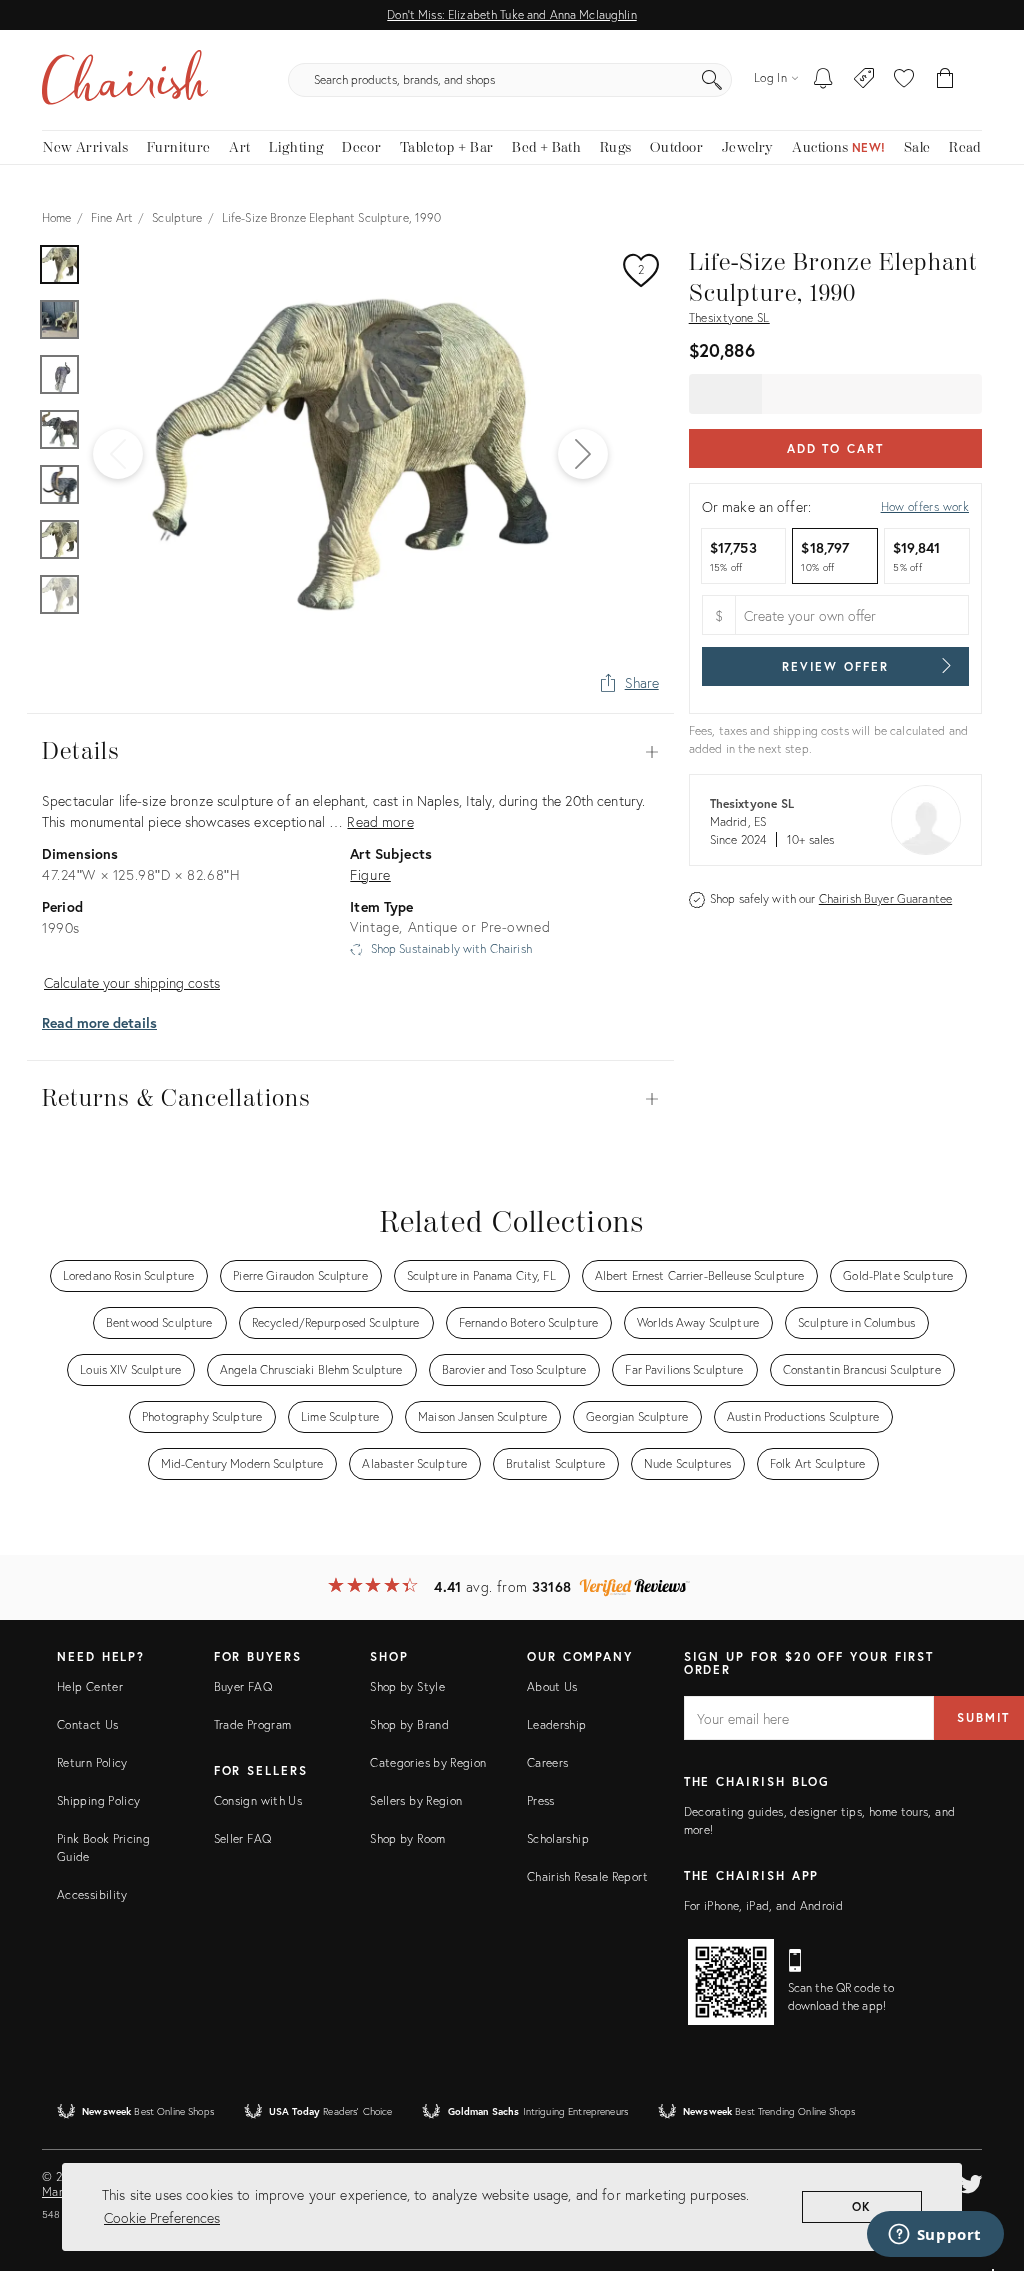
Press (541, 1800)
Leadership (557, 1724)
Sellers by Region (416, 1800)
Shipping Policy (98, 1800)
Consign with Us (258, 1800)
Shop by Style (407, 1686)
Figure (370, 874)
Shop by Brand (409, 1724)
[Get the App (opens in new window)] (731, 1982)
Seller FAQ (243, 1838)
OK (862, 2206)
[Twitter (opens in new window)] (971, 2181)
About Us (552, 1686)
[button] (904, 80)
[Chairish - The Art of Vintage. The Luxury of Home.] (125, 80)
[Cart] (945, 80)
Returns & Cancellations (350, 1099)
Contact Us (88, 1724)
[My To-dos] (823, 80)
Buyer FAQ (243, 1686)
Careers (548, 1762)
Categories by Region (428, 1762)
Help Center (90, 1686)
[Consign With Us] (864, 80)
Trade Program (253, 1724)
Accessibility (92, 1894)
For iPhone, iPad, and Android (763, 1905)
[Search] (712, 80)
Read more (380, 821)
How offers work (925, 506)
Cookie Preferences (162, 2217)
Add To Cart (835, 448)
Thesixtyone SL (729, 317)
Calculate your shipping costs (132, 982)
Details (350, 752)
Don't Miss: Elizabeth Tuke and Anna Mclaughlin (511, 14)
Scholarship (558, 1838)
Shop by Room (407, 1838)
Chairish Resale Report (587, 1876)
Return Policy (92, 1762)
